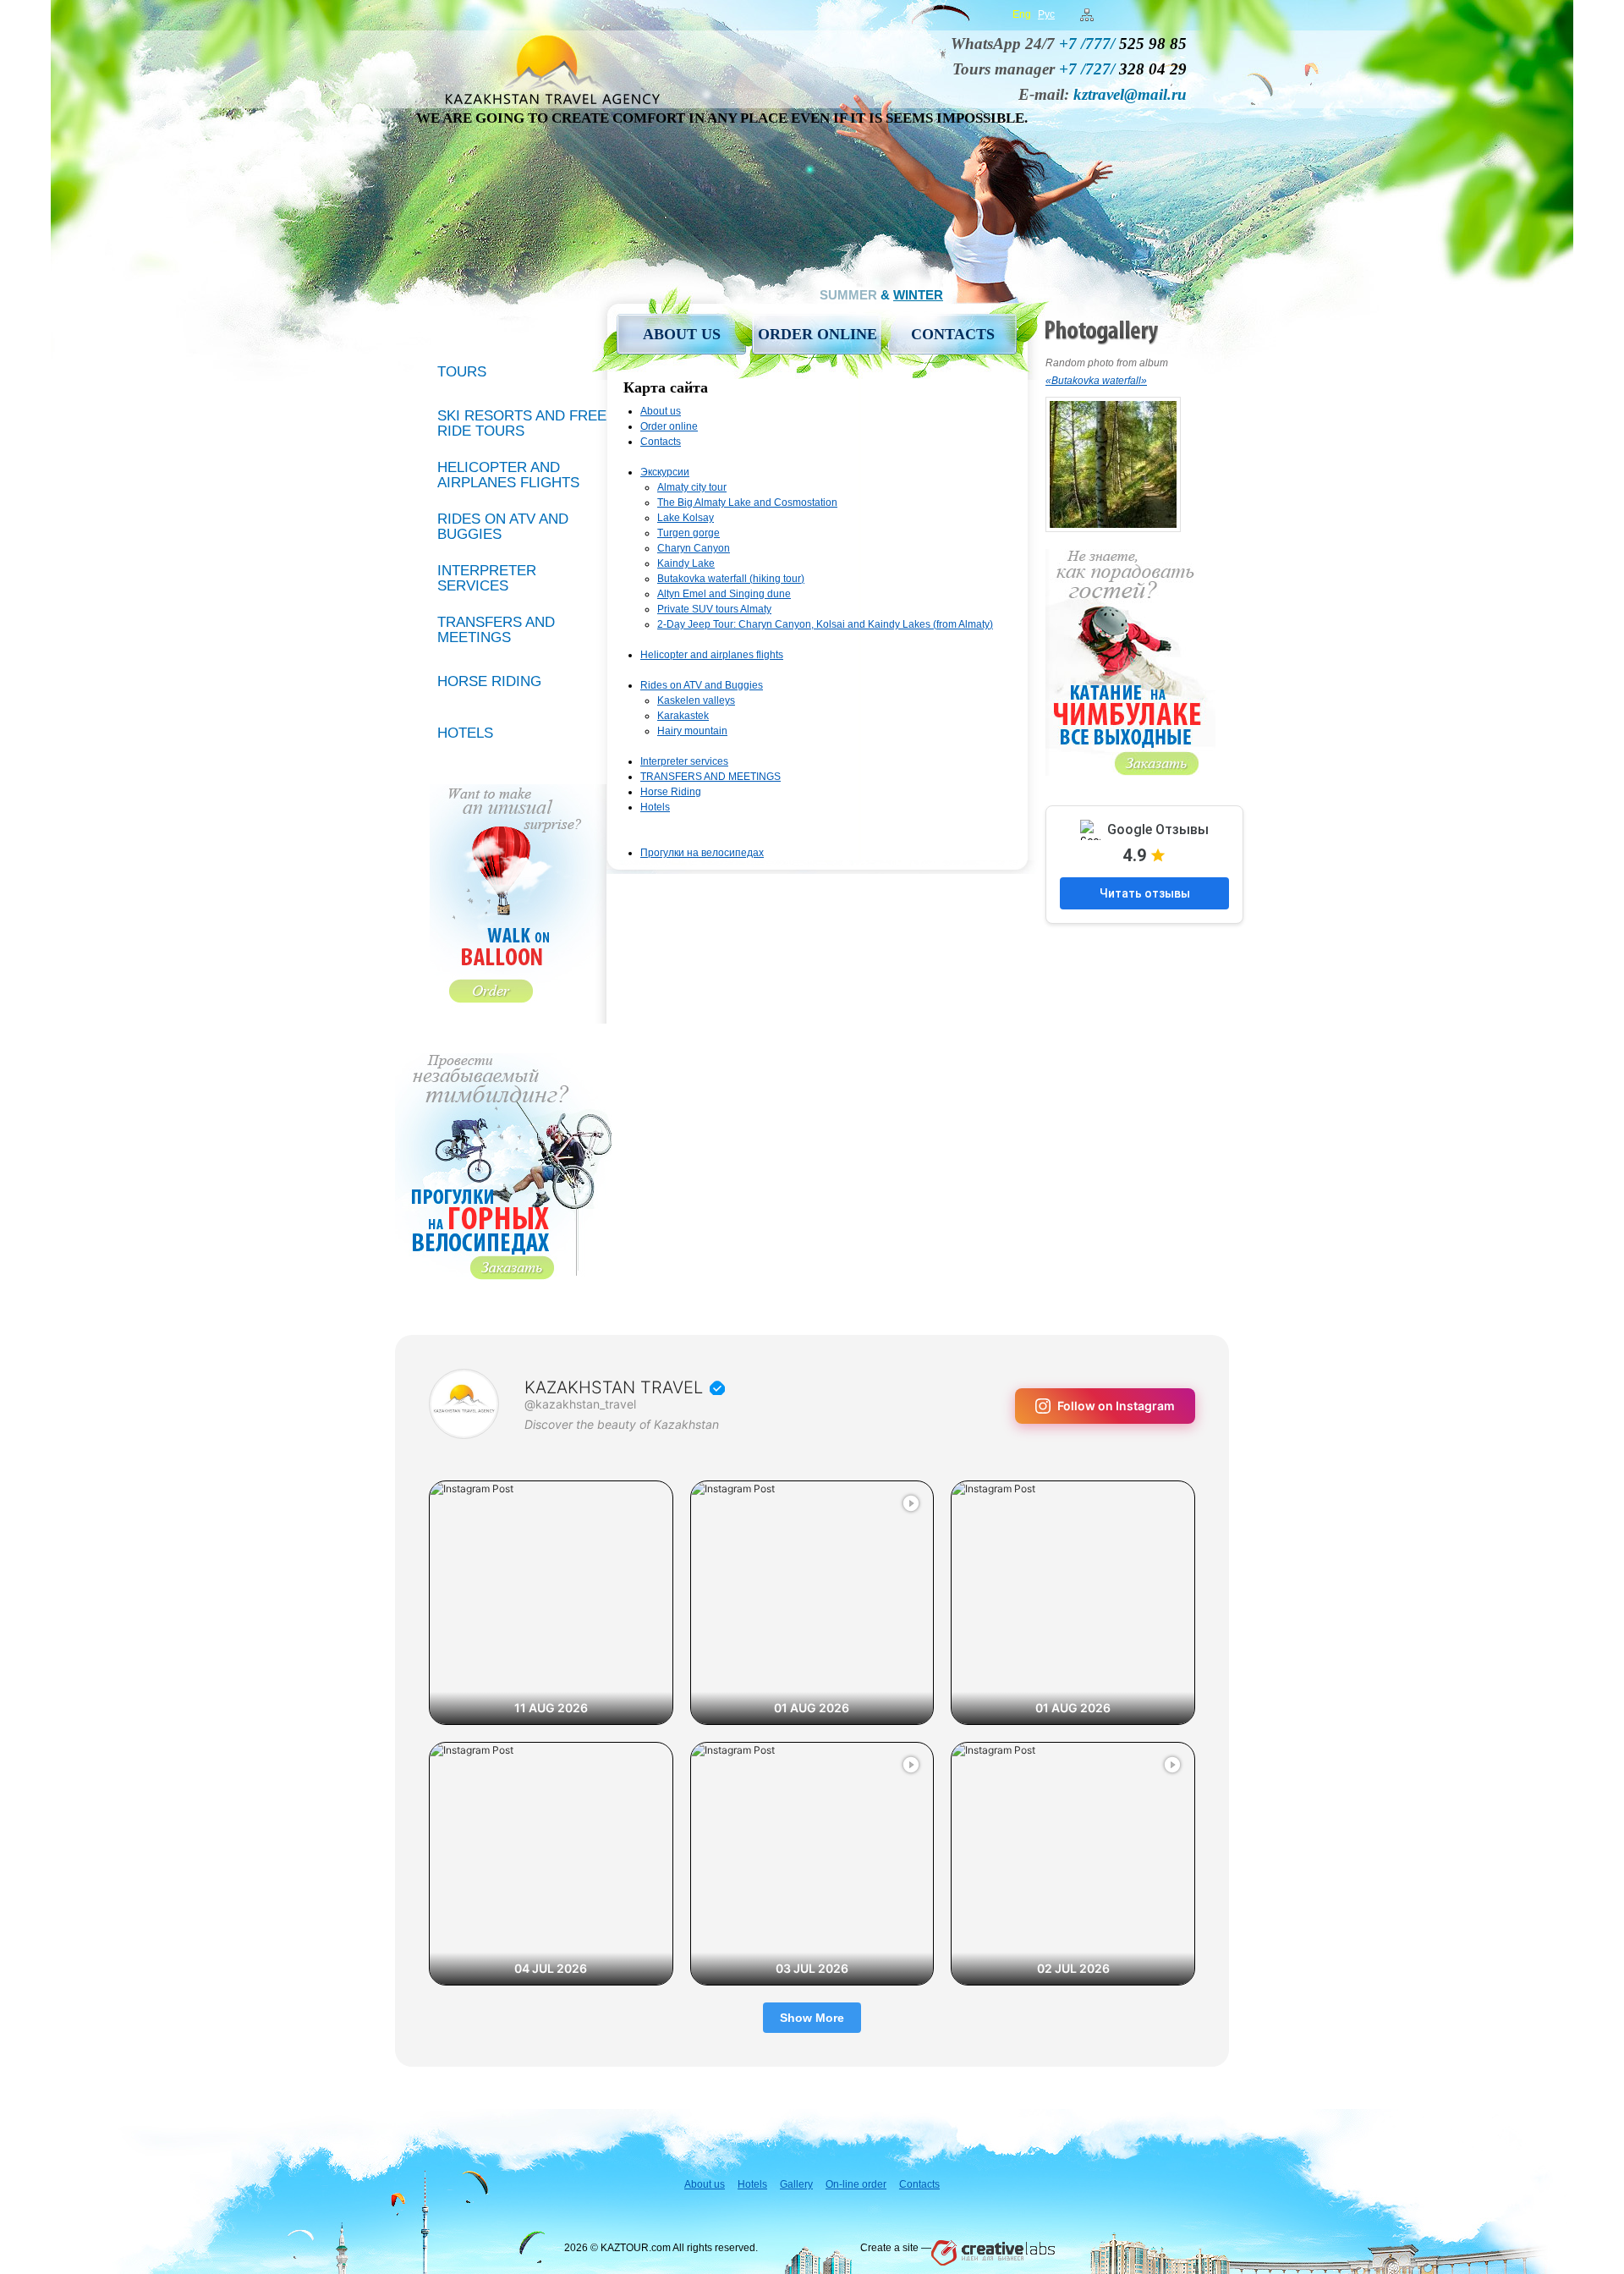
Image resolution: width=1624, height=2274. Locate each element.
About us (682, 334)
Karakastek (683, 716)
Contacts (953, 334)
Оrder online (817, 334)
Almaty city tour (692, 487)
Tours (462, 372)
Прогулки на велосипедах (702, 853)
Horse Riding (671, 792)
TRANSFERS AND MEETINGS (710, 777)
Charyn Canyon (694, 548)
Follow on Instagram (1116, 1406)
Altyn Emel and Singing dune (724, 594)
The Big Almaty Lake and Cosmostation (747, 503)
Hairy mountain (692, 731)
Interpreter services (684, 761)
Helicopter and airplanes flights (712, 655)
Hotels (655, 807)
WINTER (918, 295)
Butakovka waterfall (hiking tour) (731, 579)
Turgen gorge (689, 533)
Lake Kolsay (686, 518)
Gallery (796, 2184)
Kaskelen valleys (696, 700)
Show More (812, 2018)
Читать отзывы (1145, 893)
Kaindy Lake (686, 563)
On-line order (856, 2184)
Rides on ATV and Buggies (702, 685)
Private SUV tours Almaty (714, 609)
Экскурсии (665, 472)
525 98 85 (1123, 44)
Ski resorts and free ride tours (522, 423)
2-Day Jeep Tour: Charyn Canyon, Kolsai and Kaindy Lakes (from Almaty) (825, 624)
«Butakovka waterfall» (1096, 381)
